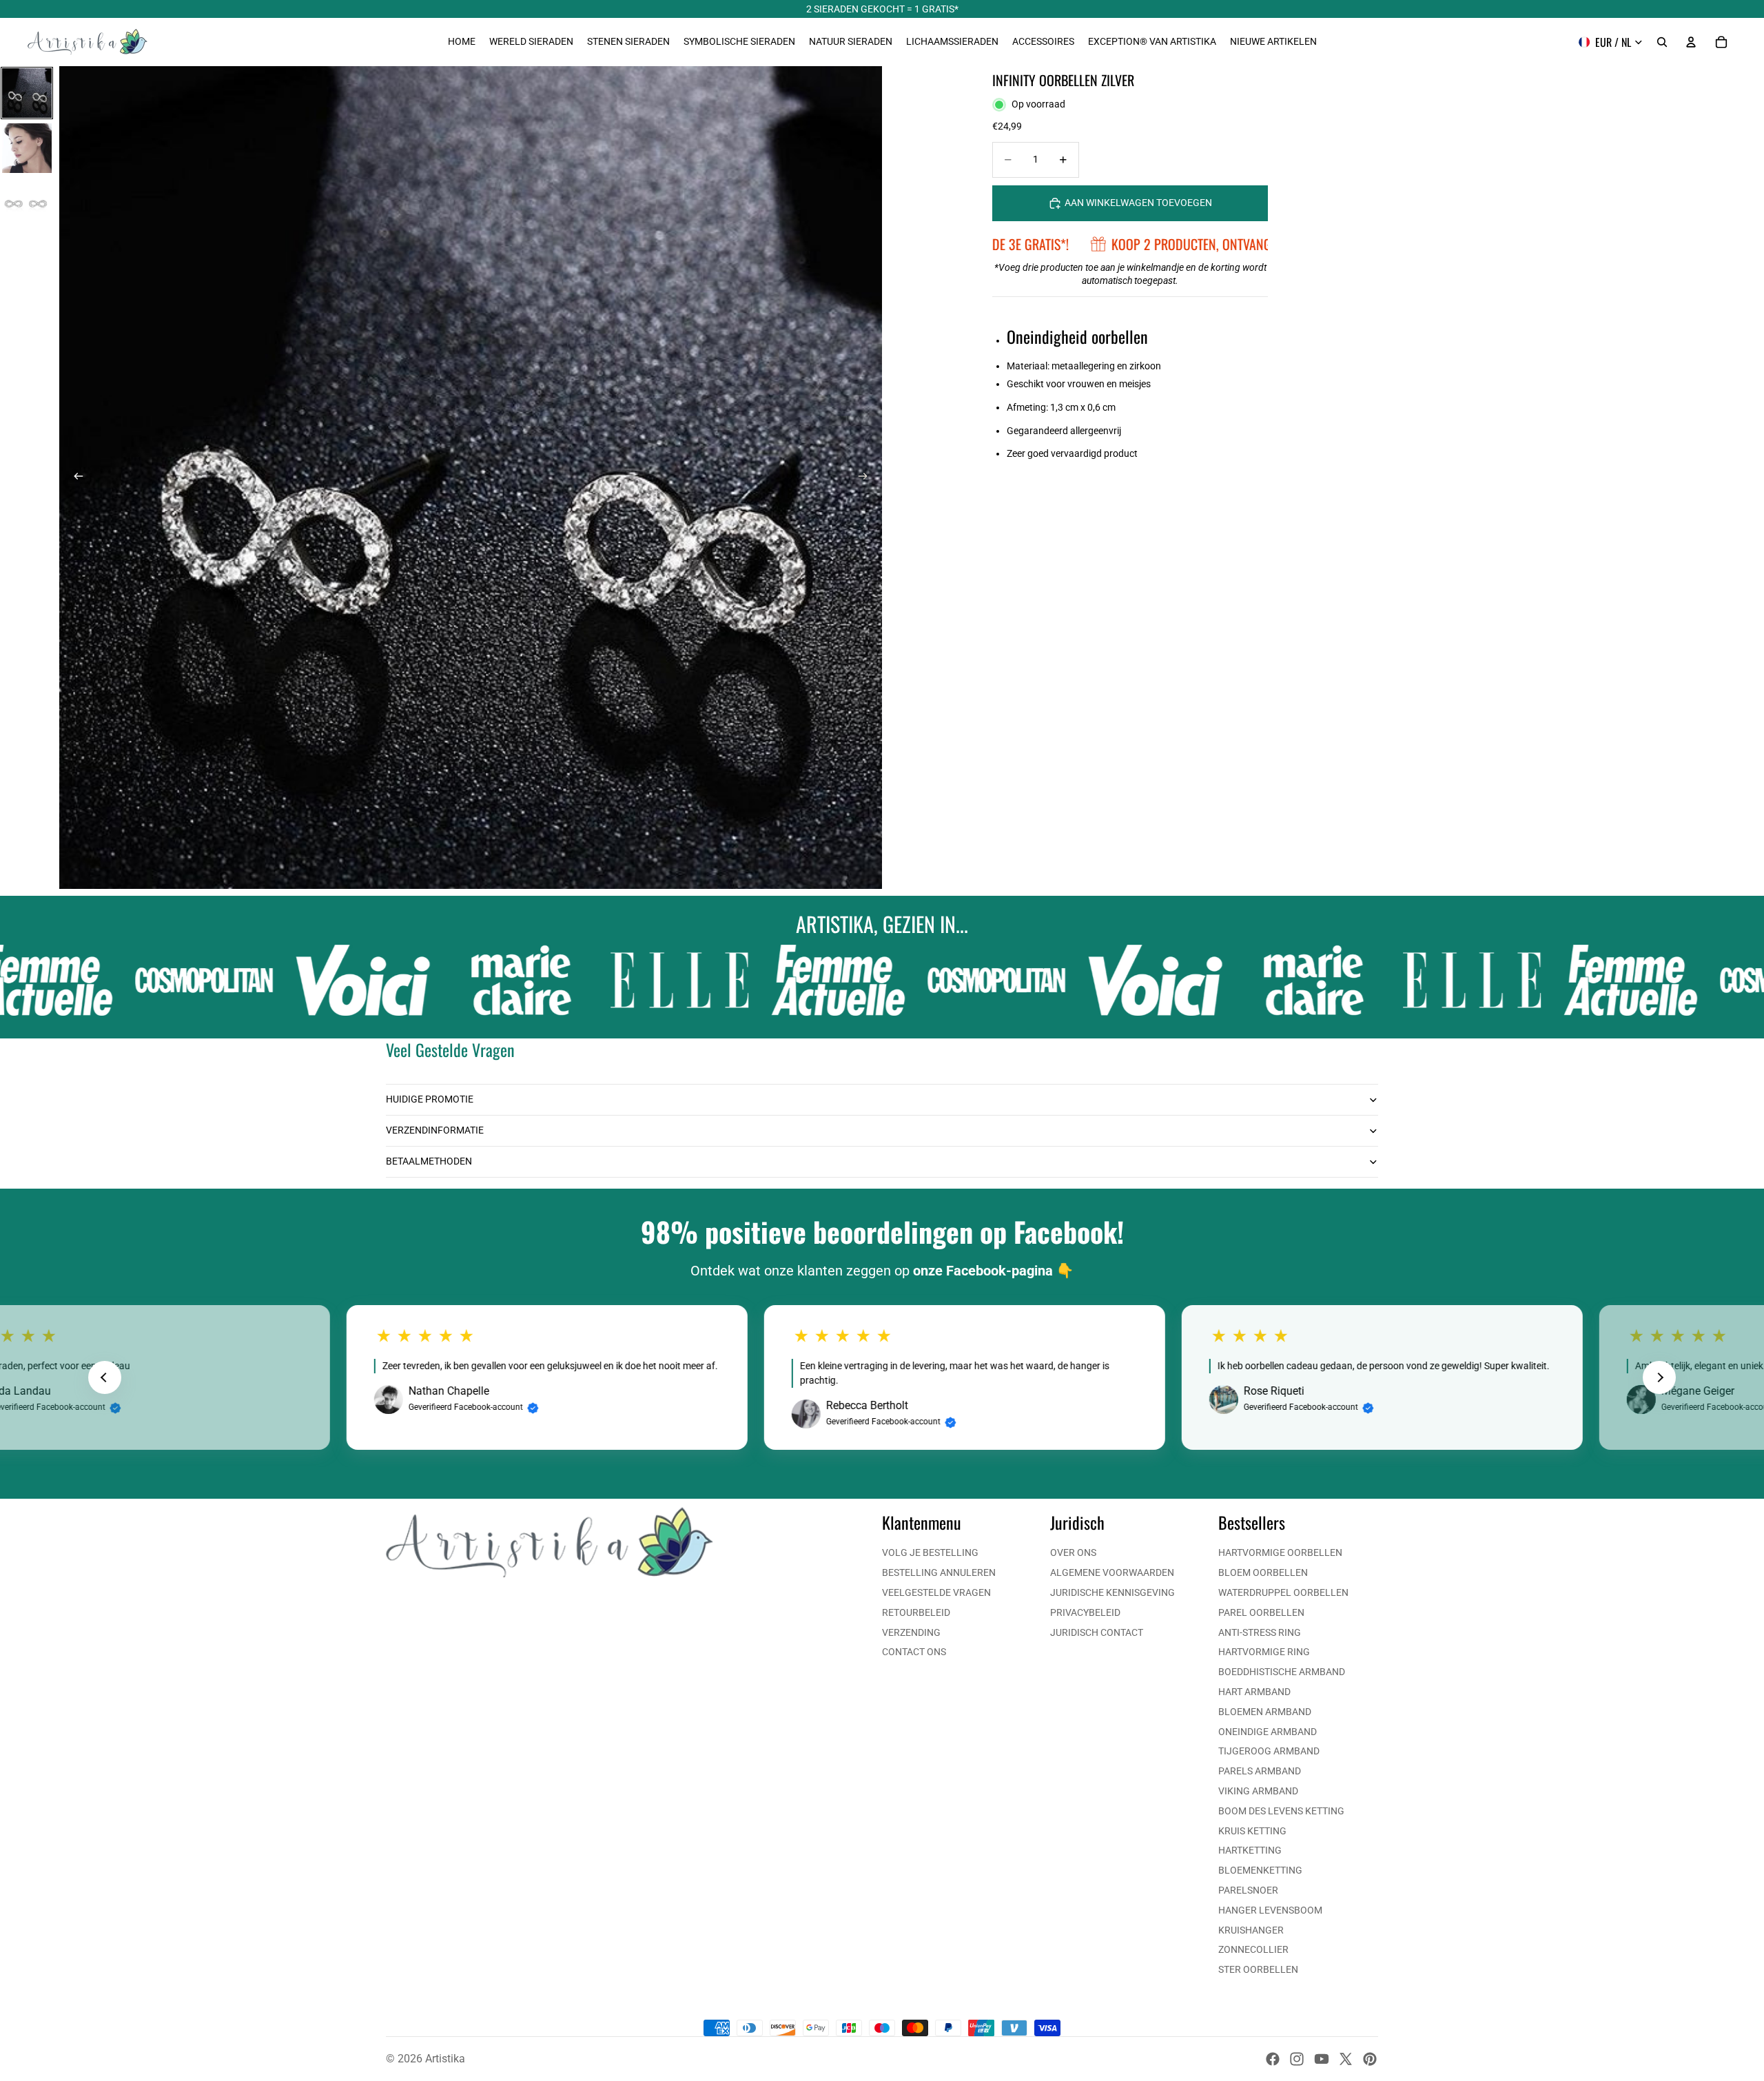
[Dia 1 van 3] (27, 93)
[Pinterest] (1370, 2059)
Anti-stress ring (1260, 1632)
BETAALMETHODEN (429, 1161)
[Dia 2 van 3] (27, 148)
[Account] (1691, 42)
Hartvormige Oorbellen (1280, 1552)
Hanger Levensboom (1270, 1910)
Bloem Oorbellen (1263, 1572)
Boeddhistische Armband (1282, 1672)
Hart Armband (1254, 1692)
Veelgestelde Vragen (936, 1592)
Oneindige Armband (1268, 1732)
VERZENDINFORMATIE (435, 1130)
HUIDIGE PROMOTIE (430, 1099)
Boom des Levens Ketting (1281, 1811)
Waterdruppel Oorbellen (1283, 1592)
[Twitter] (1346, 2059)
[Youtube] (1322, 2059)
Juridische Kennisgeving (1112, 1592)
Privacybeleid (1085, 1612)
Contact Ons (914, 1652)
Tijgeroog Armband (1269, 1751)
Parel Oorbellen (1261, 1612)
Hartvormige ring (1264, 1652)
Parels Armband (1260, 1771)
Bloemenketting (1260, 1870)
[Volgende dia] (867, 478)
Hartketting (1250, 1850)
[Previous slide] (105, 1377)
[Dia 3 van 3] (27, 203)
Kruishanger (1251, 1930)
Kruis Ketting (1252, 1831)
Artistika (445, 2059)
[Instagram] (1297, 2059)
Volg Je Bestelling (930, 1552)
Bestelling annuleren (939, 1572)
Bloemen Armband (1265, 1712)
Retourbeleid (916, 1612)
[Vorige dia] (74, 478)
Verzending (911, 1632)
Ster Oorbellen (1258, 1969)
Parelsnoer (1248, 1890)
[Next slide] (1659, 1377)
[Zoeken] (1662, 42)
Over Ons (1073, 1552)
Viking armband (1258, 1791)
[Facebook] (1273, 2059)
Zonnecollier (1253, 1949)
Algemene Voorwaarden (1112, 1572)
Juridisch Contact (1097, 1632)
